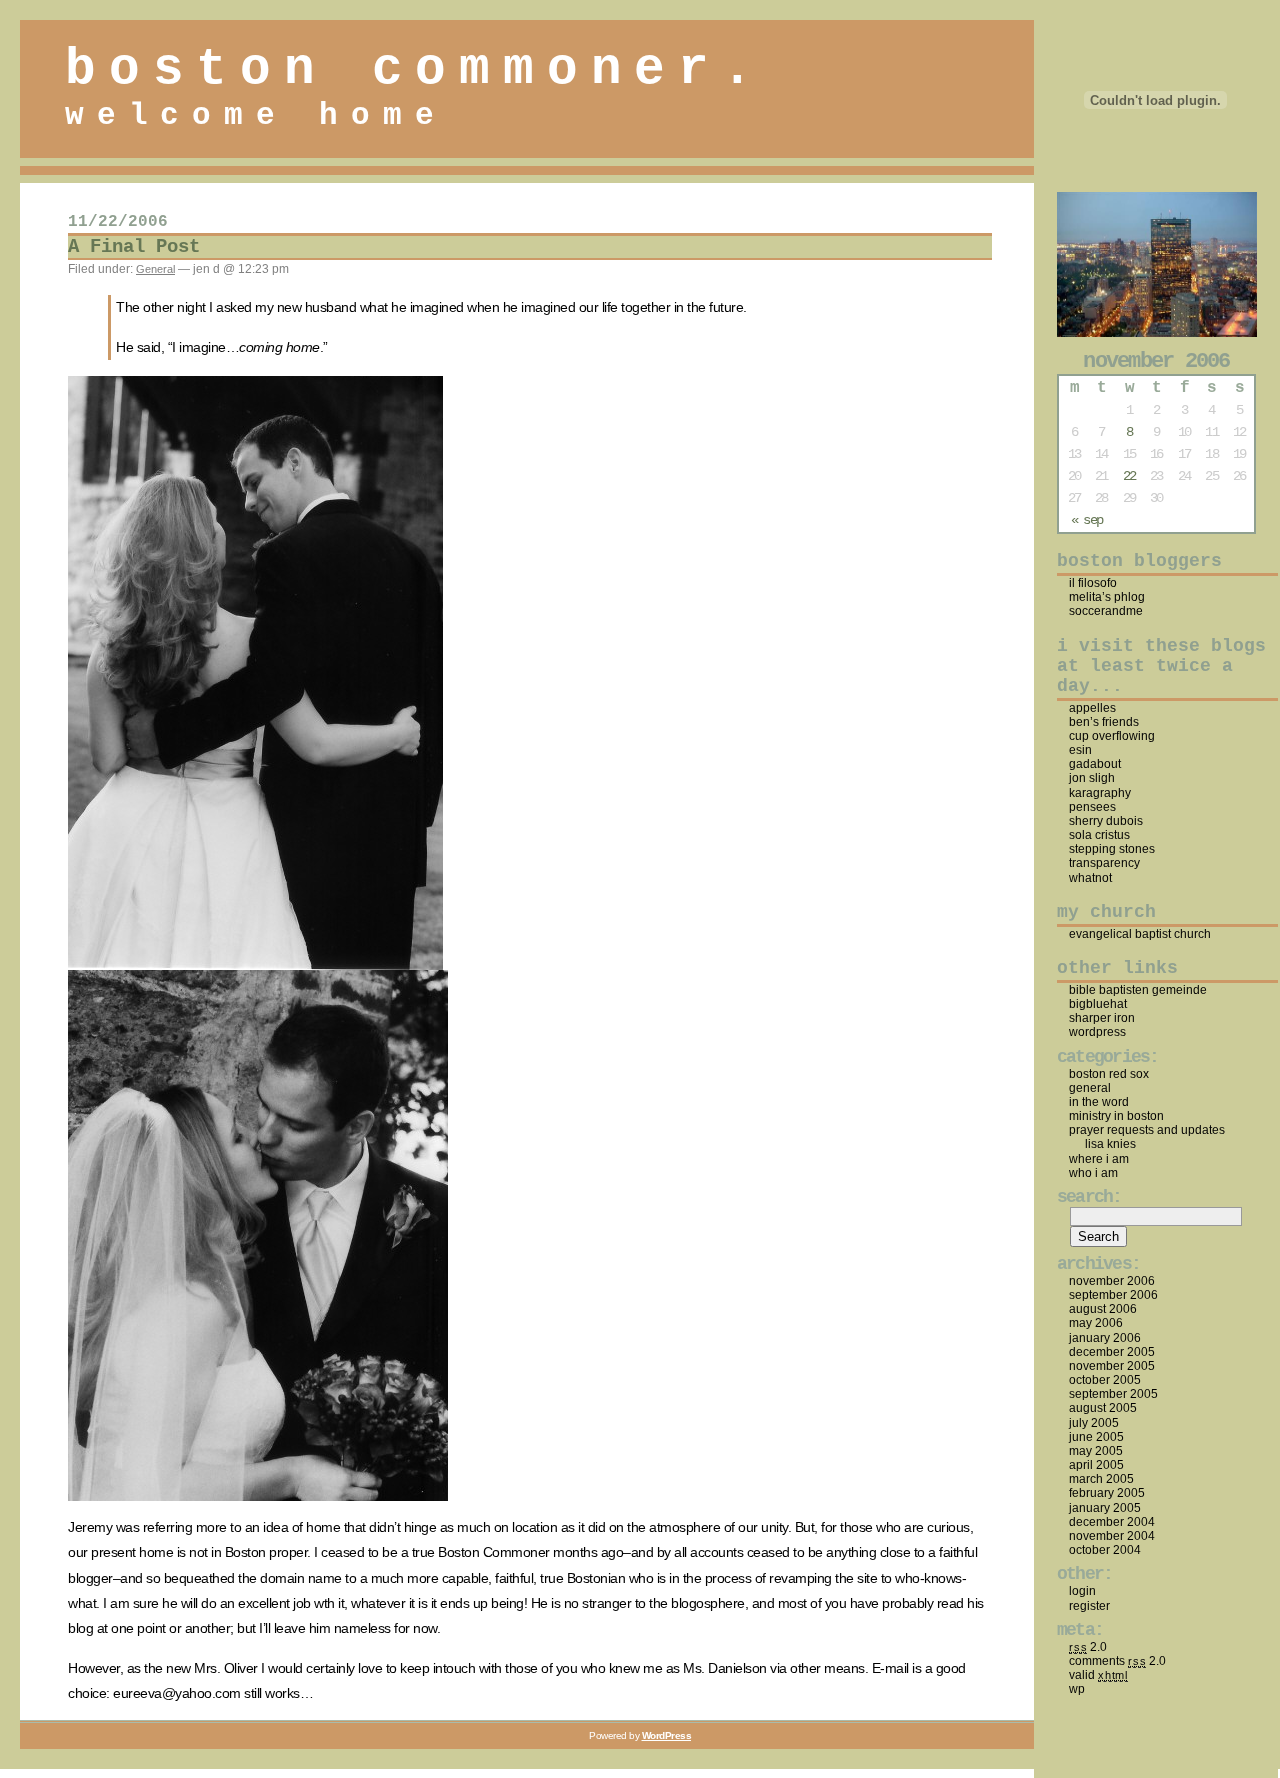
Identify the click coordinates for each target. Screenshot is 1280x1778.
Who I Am (1093, 1173)
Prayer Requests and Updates (1147, 1130)
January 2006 (1105, 1338)
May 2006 (1096, 1323)
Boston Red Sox (1109, 1074)
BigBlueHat (1098, 1004)
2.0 (1088, 1647)
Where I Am (1099, 1159)
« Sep (1086, 520)
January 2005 (1105, 1508)
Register (1089, 1606)
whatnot (1090, 878)
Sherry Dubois (1106, 821)
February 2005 (1107, 1493)
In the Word (1099, 1102)
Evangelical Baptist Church (1140, 934)
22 (1129, 476)
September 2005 (1113, 1394)
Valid (1098, 1675)
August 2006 (1103, 1309)
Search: (1089, 1197)
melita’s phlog (1107, 597)
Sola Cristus (1099, 835)
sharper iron (1102, 1018)
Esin (1080, 750)
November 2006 (1112, 1281)
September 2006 (1113, 1295)
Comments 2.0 (1117, 1661)
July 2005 (1094, 1423)
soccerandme (1106, 611)
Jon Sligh (1092, 778)
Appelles (1092, 708)
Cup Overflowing (1112, 736)
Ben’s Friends (1104, 722)
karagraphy (1100, 793)
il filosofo (1093, 583)
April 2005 (1096, 1465)
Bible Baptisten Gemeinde (1138, 990)
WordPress (1097, 1032)
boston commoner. (415, 69)
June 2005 (1096, 1437)
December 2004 (1112, 1522)
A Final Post (134, 247)
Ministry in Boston (1116, 1116)
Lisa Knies (1110, 1144)
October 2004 (1105, 1550)
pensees (1092, 807)
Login (1082, 1591)
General (155, 269)
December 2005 (1112, 1352)
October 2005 (1105, 1380)
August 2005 (1103, 1408)
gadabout (1095, 764)
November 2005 (1112, 1366)
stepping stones (1112, 849)
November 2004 (1112, 1536)
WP (1077, 1689)
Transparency (1104, 863)
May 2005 (1096, 1451)
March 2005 (1101, 1479)
